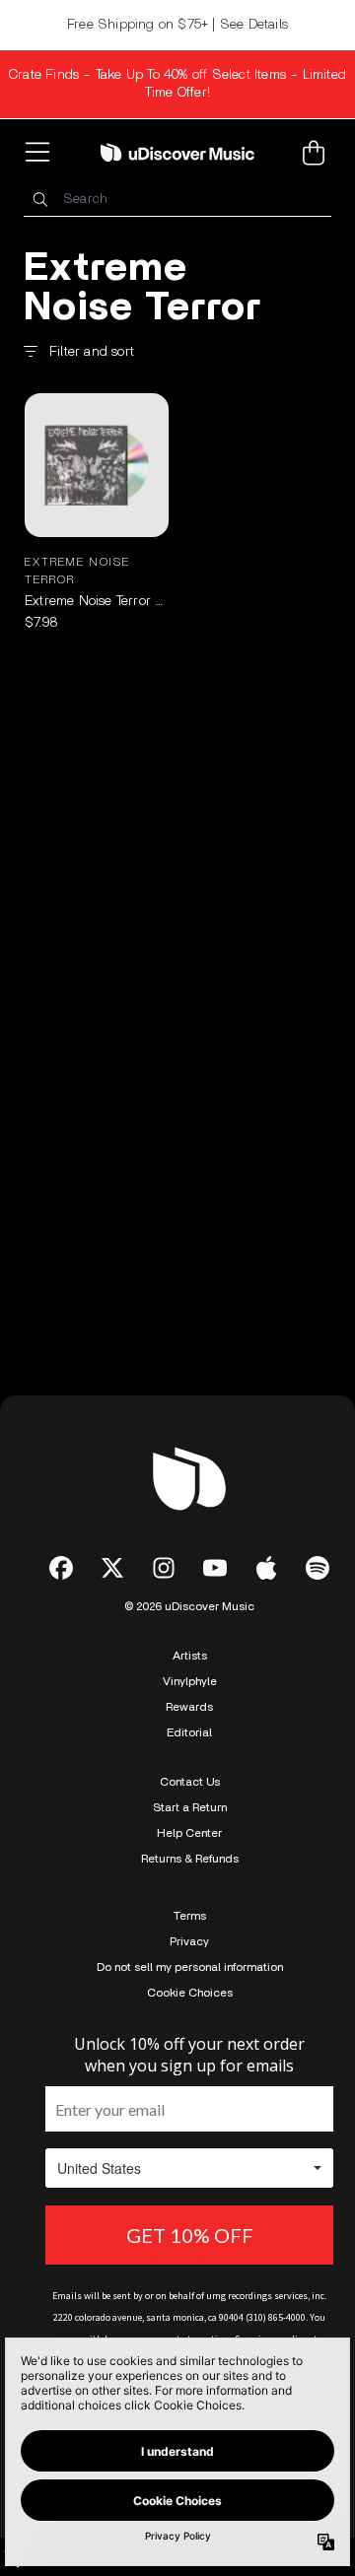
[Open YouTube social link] (215, 1568)
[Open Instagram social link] (164, 1568)
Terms (190, 1916)
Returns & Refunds (190, 1859)
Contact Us (190, 1782)
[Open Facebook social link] (61, 1568)
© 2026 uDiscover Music (189, 1606)
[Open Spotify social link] (318, 1568)
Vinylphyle (190, 1681)
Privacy (189, 1941)
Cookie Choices (190, 1993)
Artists (190, 1656)
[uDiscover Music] (177, 152)
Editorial (189, 1732)
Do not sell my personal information (190, 1967)
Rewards (189, 1707)
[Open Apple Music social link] (266, 1568)
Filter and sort (92, 352)
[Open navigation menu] (41, 153)
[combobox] (177, 200)
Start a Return (190, 1807)
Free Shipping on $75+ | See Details (177, 25)
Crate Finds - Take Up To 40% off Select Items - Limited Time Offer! (177, 84)
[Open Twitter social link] (112, 1568)
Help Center (189, 1833)
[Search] (39, 200)
